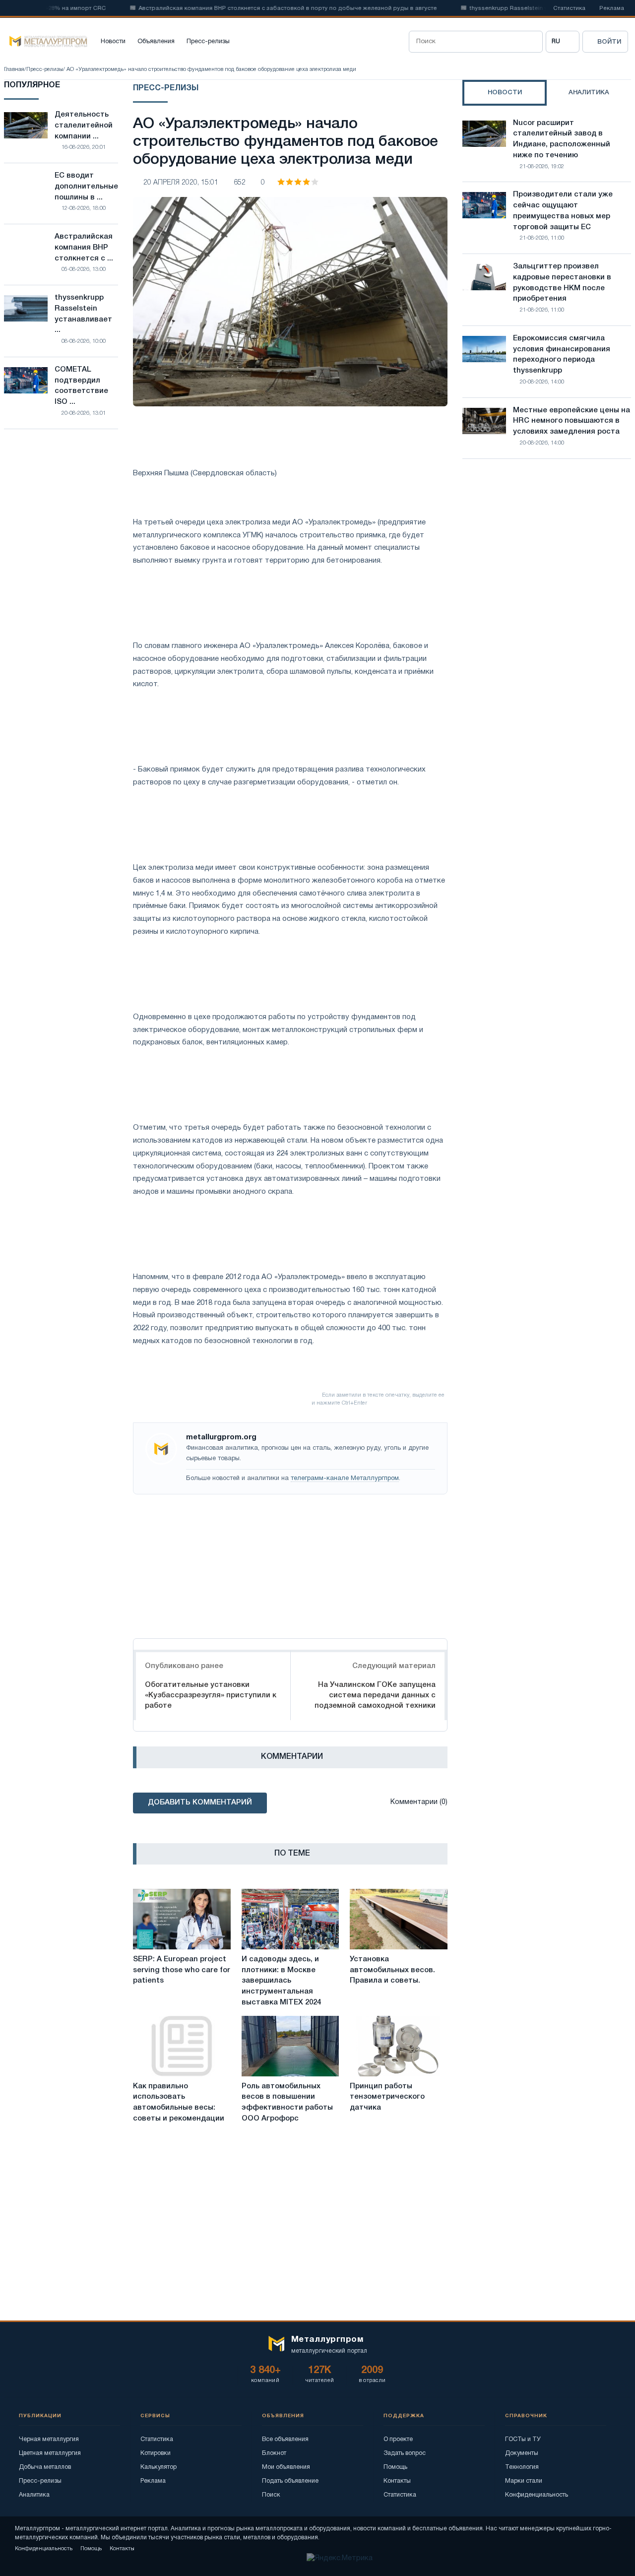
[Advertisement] (290, 1564)
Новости (113, 42)
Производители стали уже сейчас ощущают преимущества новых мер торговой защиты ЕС (563, 211)
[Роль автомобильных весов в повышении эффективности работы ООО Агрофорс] (290, 2046)
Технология (522, 2467)
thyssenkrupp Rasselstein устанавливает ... (83, 314)
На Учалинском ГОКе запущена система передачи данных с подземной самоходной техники (375, 1695)
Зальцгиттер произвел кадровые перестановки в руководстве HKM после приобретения (562, 283)
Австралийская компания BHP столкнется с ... (84, 248)
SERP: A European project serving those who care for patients (182, 1970)
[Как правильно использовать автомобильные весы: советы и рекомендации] (182, 2046)
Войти (609, 42)
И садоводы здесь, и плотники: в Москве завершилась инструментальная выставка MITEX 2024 (281, 1981)
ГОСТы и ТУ (523, 2439)
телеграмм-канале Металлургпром (345, 1479)
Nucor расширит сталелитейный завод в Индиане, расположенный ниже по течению (562, 139)
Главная (14, 69)
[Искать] (532, 42)
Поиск (271, 2495)
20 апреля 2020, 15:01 (181, 183)
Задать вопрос (405, 2453)
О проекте (398, 2439)
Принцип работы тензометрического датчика (387, 2097)
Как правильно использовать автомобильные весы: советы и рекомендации (179, 2102)
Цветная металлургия (50, 2453)
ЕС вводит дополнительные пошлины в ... (86, 187)
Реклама (612, 8)
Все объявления (285, 2439)
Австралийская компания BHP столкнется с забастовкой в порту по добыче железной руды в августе (257, 8)
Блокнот (274, 2453)
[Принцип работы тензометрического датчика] (399, 2046)
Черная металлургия (49, 2439)
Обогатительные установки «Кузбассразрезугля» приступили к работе (211, 1695)
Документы (522, 2453)
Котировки (156, 2453)
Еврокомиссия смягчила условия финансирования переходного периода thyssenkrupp (562, 354)
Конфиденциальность (537, 2495)
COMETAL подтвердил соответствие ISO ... (81, 386)
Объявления (156, 42)
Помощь (395, 2467)
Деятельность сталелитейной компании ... (84, 126)
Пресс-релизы (208, 42)
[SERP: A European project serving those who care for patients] (182, 1919)
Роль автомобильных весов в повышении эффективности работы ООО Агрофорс (287, 2102)
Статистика (569, 8)
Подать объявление (290, 2481)
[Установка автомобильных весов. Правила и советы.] (399, 1919)
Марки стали (524, 2481)
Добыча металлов (45, 2467)
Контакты (397, 2481)
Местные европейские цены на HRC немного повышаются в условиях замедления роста (571, 421)
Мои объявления (286, 2467)
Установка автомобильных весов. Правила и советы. (392, 1970)
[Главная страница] (46, 42)
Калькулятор (159, 2467)
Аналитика (34, 2495)
